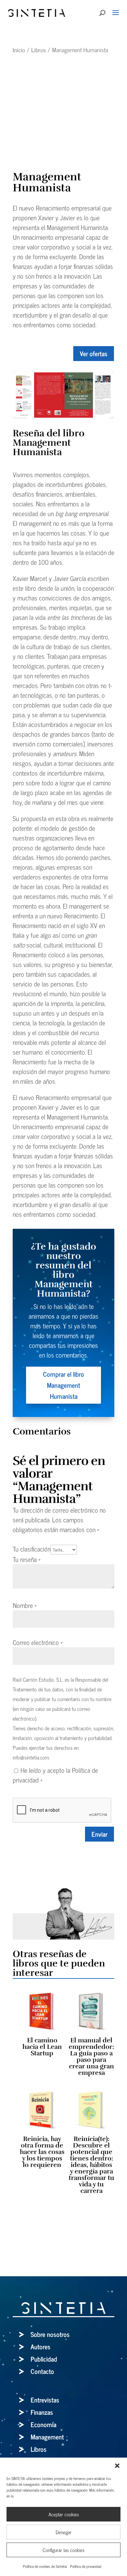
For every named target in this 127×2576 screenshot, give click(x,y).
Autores (41, 2346)
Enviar (99, 1834)
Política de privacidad (86, 2566)
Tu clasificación (32, 1549)
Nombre (25, 1605)
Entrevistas (45, 2400)
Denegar (64, 2532)
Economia (43, 2424)
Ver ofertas (94, 353)
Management (47, 2437)
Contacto (42, 2371)
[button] (117, 2466)
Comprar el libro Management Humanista (63, 1385)
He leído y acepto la (55, 1775)
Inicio (19, 50)
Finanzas (42, 2412)
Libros (39, 50)
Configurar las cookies (63, 2550)
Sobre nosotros (50, 2334)
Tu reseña (27, 1559)
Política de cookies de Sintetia (45, 2566)
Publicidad (44, 2359)
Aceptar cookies (64, 2514)
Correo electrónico (38, 1642)
